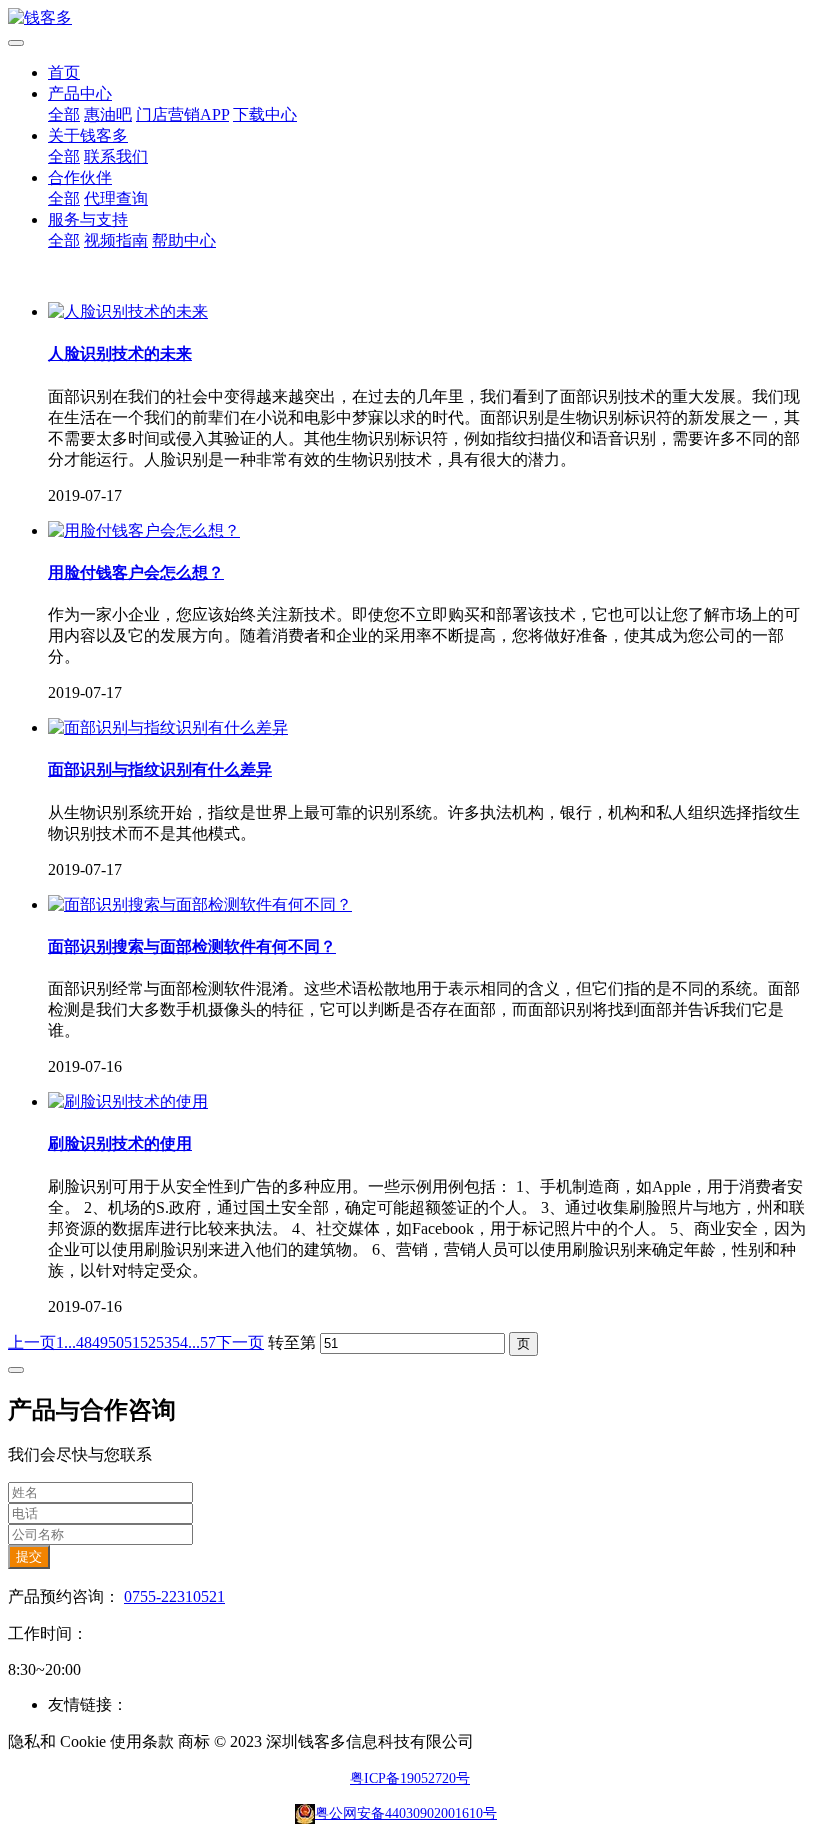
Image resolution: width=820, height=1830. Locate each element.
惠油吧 (108, 114)
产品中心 (80, 93)
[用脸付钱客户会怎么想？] (144, 530)
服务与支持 (88, 219)
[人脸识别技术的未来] (128, 311)
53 (164, 1342)
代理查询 (116, 198)
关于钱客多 (88, 135)
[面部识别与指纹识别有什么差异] (168, 727)
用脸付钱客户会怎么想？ (136, 572)
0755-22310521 (174, 1596)
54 (180, 1342)
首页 (64, 72)
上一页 (32, 1342)
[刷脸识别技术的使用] (128, 1101)
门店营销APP (182, 114)
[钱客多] (410, 18)
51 (132, 1342)
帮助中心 (184, 240)
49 (100, 1342)
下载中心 (265, 114)
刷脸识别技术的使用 (120, 1143)
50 (116, 1342)
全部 (64, 114)
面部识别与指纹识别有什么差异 (160, 769)
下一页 (240, 1342)
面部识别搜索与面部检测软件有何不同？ (192, 946)
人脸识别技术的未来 (120, 353)
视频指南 (116, 240)
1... (66, 1342)
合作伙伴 (80, 177)
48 (84, 1342)
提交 (29, 1556)
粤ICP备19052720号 (410, 1778)
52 (148, 1342)
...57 (202, 1342)
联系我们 (116, 156)
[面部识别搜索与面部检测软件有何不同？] (200, 904)
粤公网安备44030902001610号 (406, 1813)
